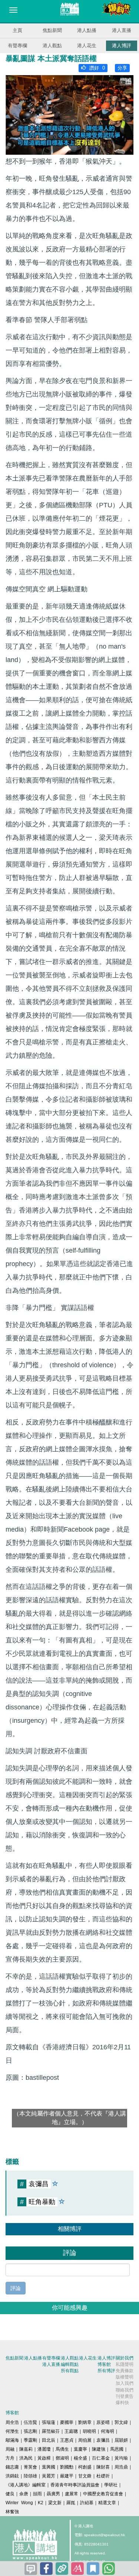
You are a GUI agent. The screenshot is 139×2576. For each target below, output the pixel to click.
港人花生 (87, 46)
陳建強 (99, 2449)
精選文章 (107, 2503)
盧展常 (72, 2494)
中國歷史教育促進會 (103, 2494)
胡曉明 (89, 2431)
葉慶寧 (80, 2449)
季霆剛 (30, 2440)
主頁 (17, 30)
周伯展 (85, 2440)
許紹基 (87, 2503)
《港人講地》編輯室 (26, 2485)
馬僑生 (62, 2449)
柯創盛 (85, 2467)
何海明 (107, 2431)
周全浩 (12, 2422)
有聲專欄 (17, 46)
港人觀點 (52, 46)
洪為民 (26, 2458)
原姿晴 (103, 2422)
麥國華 (67, 2422)
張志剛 (30, 2431)
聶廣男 (53, 2494)
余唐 (24, 2494)
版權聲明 (125, 2377)
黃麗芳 (49, 2476)
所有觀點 (70, 2371)
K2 (41, 2503)
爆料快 (122, 2403)
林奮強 (12, 2512)
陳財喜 (103, 2467)
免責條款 (125, 2371)
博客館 (104, 2364)
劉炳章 (85, 2422)
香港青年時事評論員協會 (75, 2485)
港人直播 (122, 30)
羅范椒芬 (51, 2431)
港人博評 (122, 46)
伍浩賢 (30, 2422)
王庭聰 (71, 2431)
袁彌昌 (103, 2440)
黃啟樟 (44, 2458)
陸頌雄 (30, 2476)
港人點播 (87, 30)
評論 (16, 2288)
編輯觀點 (70, 2364)
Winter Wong (19, 2503)
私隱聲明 (125, 2364)
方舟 (10, 2458)
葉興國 (49, 2467)
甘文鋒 (85, 2476)
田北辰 (49, 2440)
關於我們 (125, 2358)
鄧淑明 (62, 2458)
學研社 (111, 2485)
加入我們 (125, 2383)
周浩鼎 (121, 2467)
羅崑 (71, 2503)
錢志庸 (12, 2467)
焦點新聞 (52, 30)
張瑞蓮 (49, 2422)
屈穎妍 (121, 2440)
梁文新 (55, 2503)
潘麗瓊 (44, 2449)
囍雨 (37, 2494)
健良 (10, 2494)
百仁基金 (101, 2458)
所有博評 (106, 2371)
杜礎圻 (103, 2476)
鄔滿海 (12, 2440)
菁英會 (30, 2467)
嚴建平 (67, 2476)
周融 (10, 2449)
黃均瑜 (121, 2458)
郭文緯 (121, 2422)
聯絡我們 (125, 2390)
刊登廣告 (125, 2396)
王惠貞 (67, 2440)
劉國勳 (67, 2467)
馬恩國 (117, 2449)
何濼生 (12, 2431)
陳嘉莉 (26, 2449)
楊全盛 (80, 2458)
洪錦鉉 (12, 2476)
